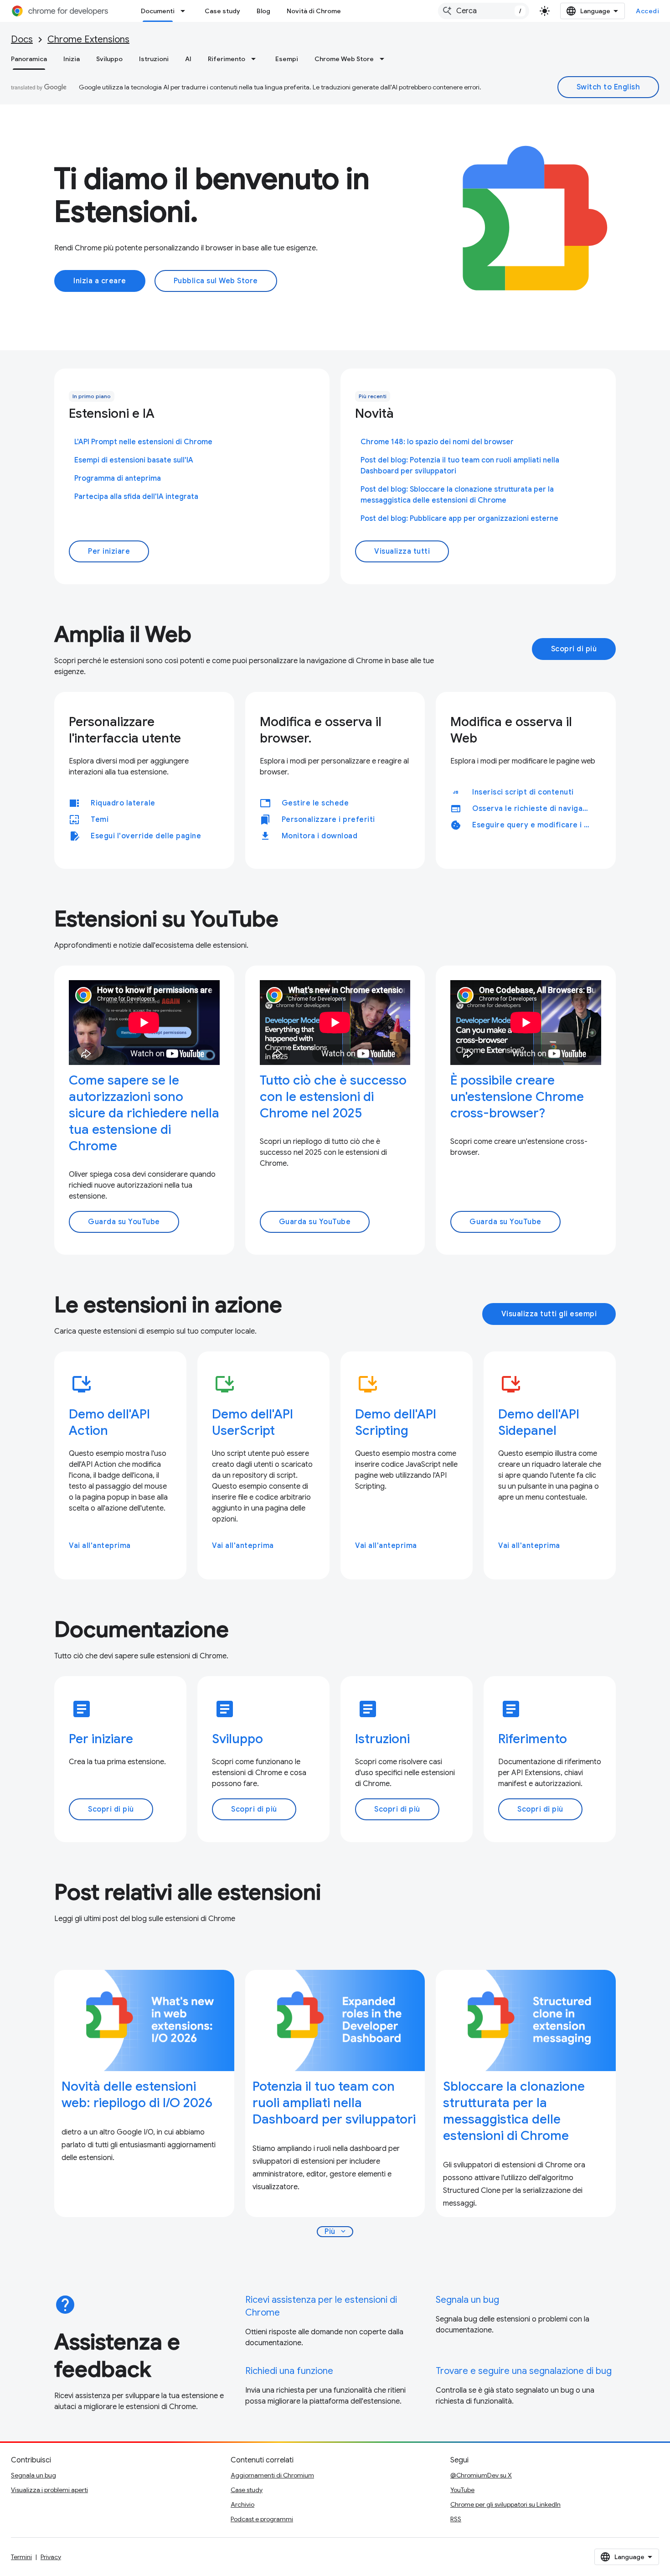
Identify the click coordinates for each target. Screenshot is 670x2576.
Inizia (72, 59)
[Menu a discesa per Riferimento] (256, 59)
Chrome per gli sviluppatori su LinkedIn (505, 2504)
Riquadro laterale (123, 803)
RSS (456, 2519)
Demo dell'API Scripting (396, 1422)
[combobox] (484, 11)
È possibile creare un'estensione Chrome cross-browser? (517, 1097)
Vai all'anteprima (100, 1546)
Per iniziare (109, 551)
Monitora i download (320, 836)
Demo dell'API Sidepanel (539, 1422)
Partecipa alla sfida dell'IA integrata (136, 497)
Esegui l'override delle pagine (146, 836)
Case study (222, 11)
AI (188, 59)
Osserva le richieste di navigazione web (535, 809)
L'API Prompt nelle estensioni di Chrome (143, 442)
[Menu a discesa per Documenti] (186, 11)
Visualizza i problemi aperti (49, 2490)
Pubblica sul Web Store (216, 281)
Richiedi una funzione (289, 2371)
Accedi (647, 11)
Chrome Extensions (88, 39)
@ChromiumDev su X (481, 2475)
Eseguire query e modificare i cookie (535, 825)
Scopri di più (574, 649)
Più (336, 2232)
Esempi (287, 59)
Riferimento (227, 59)
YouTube (462, 2490)
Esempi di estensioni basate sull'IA (134, 460)
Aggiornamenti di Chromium (272, 2475)
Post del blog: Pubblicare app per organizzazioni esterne (459, 519)
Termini (21, 2557)
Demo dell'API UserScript (253, 1422)
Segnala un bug (467, 2300)
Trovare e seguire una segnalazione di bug (524, 2371)
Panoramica (29, 59)
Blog (263, 11)
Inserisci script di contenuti (523, 792)
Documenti (158, 11)
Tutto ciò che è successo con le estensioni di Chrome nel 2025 (333, 1097)
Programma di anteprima (118, 478)
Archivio (242, 2504)
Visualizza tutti (402, 551)
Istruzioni (154, 59)
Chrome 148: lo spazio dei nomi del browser (437, 442)
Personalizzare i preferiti (328, 820)
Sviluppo (109, 59)
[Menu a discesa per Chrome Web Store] (385, 59)
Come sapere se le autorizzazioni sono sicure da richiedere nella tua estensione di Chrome (144, 1113)
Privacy (51, 2557)
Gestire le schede (315, 803)
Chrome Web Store (344, 59)
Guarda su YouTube (124, 1222)
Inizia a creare (100, 281)
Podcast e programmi (262, 2519)
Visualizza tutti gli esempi (549, 1314)
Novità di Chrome (314, 11)
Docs (22, 39)
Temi (100, 820)
